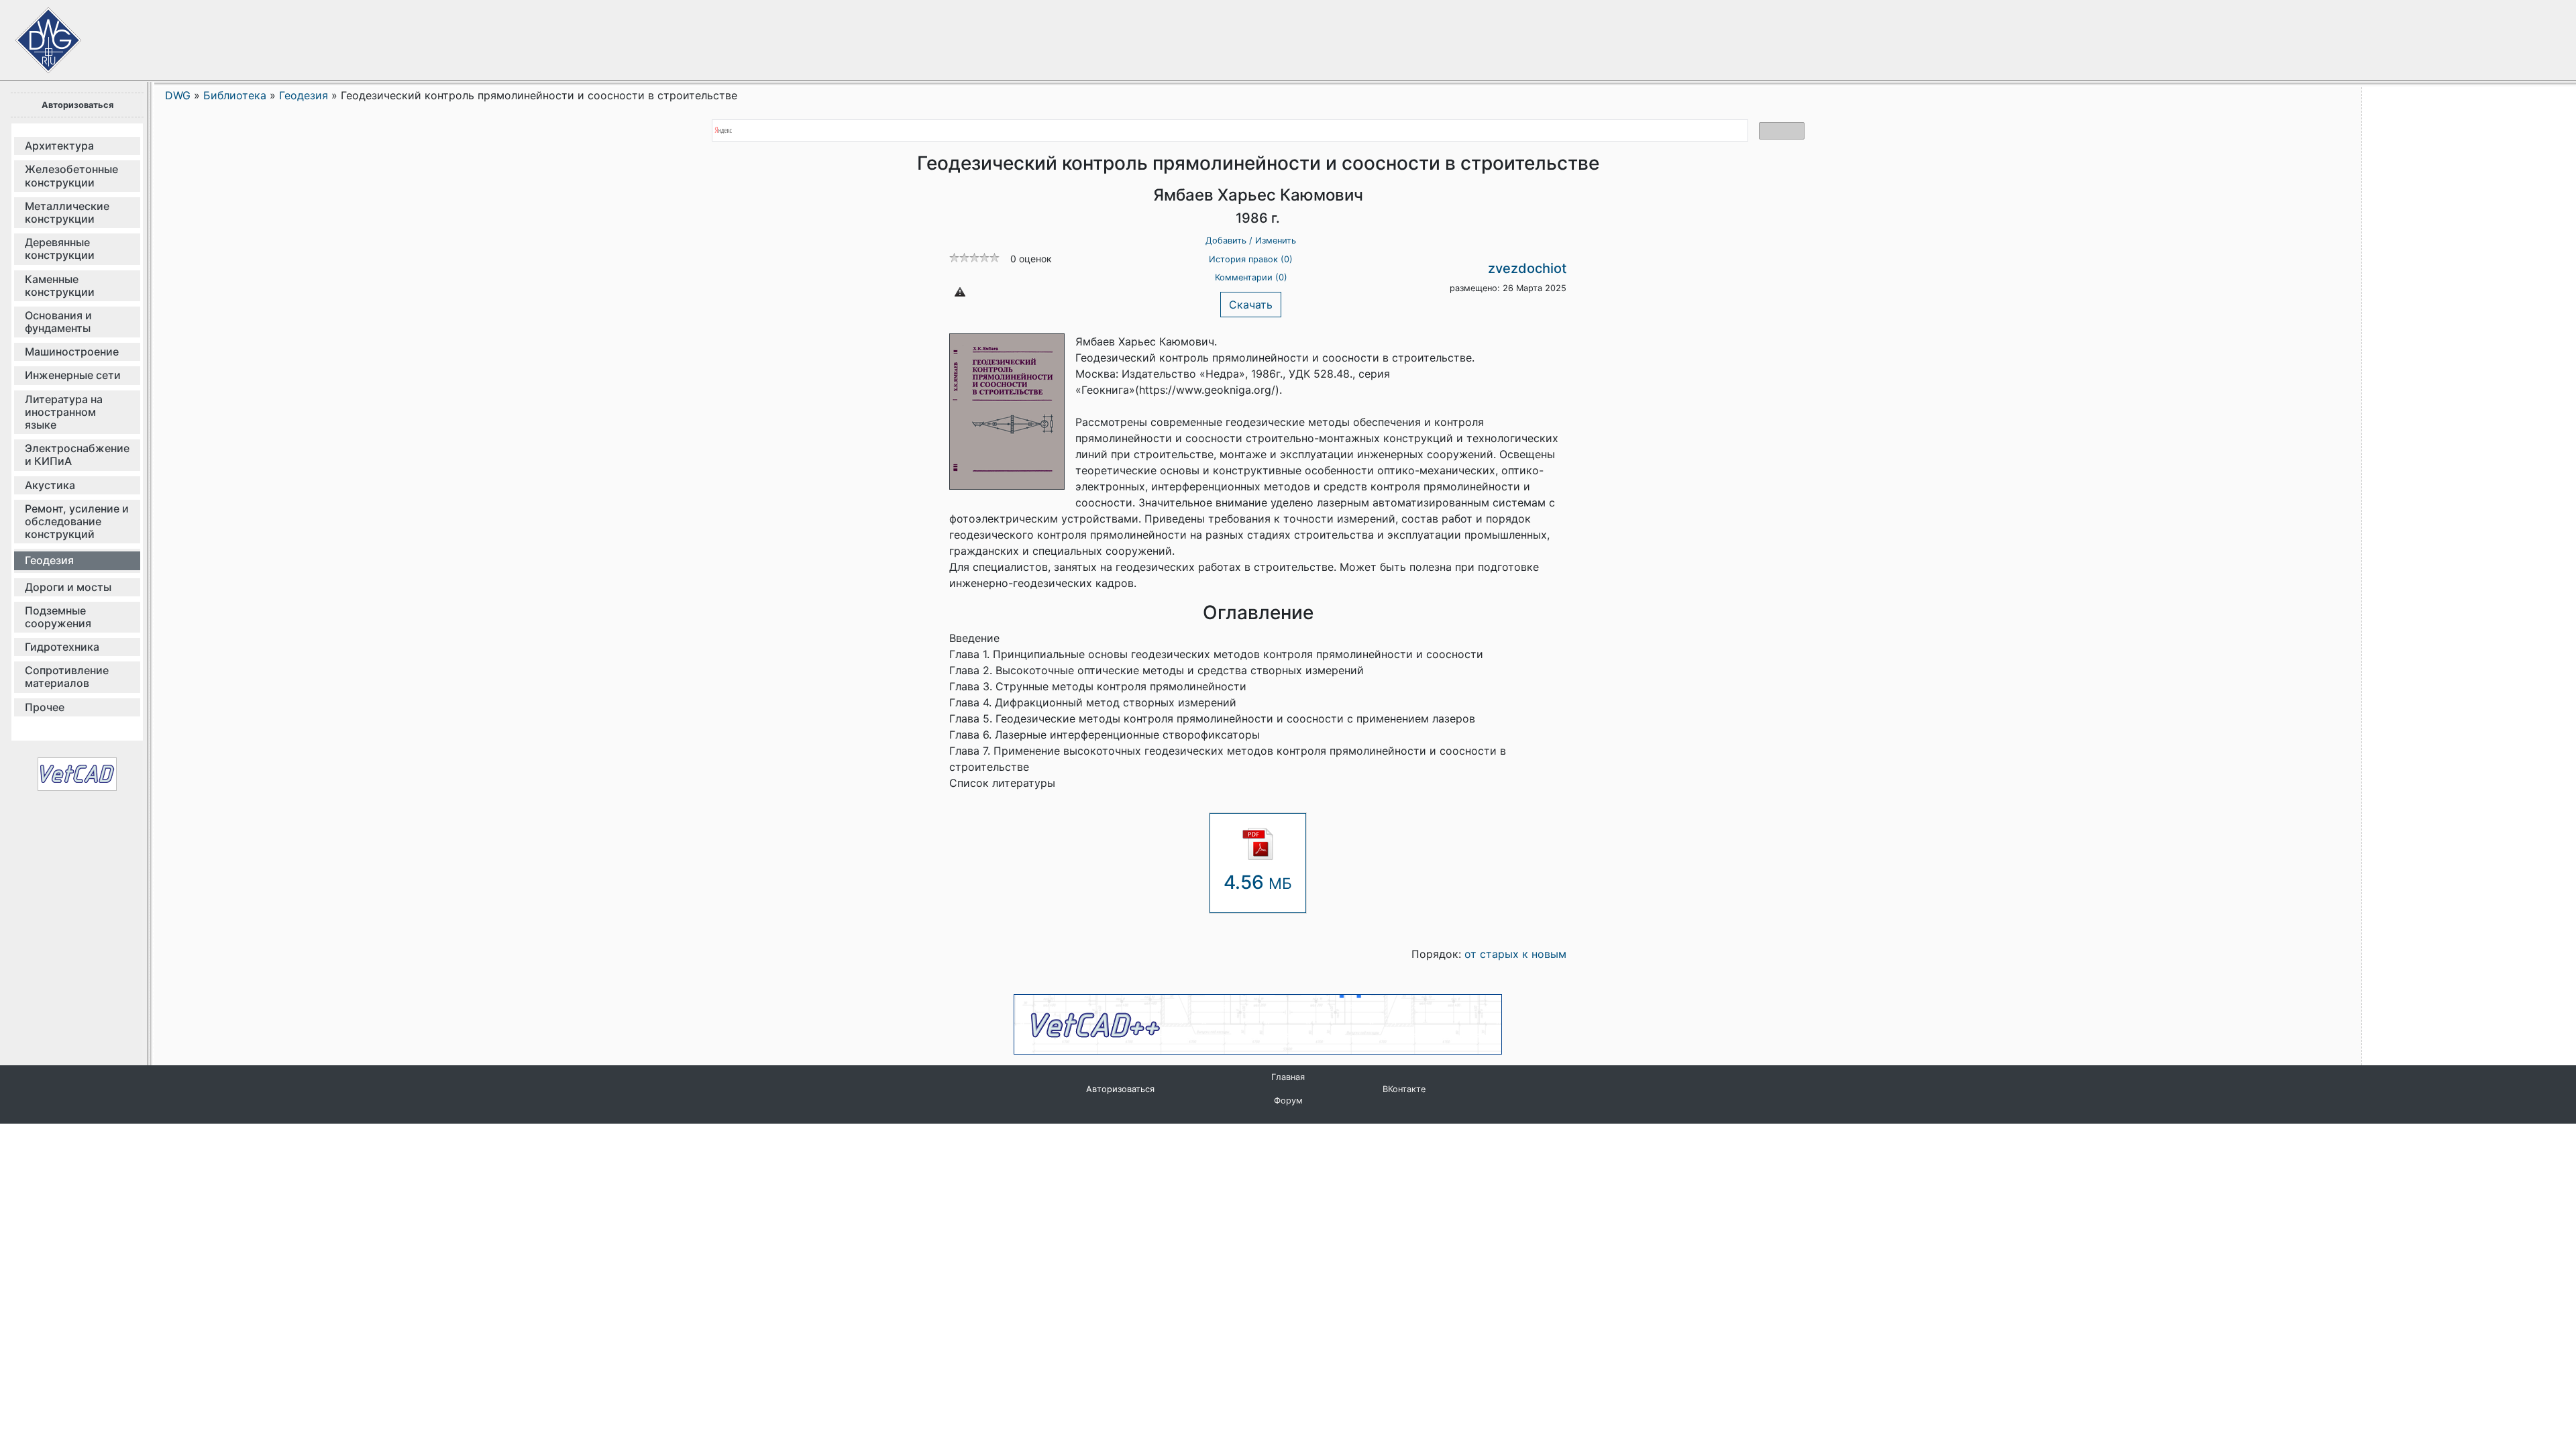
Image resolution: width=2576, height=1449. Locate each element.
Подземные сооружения (58, 617)
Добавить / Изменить (1251, 240)
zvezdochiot (1527, 268)
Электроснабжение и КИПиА (77, 454)
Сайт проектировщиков (34, 34)
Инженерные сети (73, 375)
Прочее (45, 707)
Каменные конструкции (60, 285)
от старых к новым (1515, 954)
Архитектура (59, 146)
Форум (1288, 1101)
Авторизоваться (77, 105)
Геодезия (49, 560)
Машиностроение (72, 352)
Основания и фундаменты (58, 322)
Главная (1288, 1077)
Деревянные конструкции (60, 249)
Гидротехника (62, 647)
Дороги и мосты (68, 587)
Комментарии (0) (1251, 277)
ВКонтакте (1404, 1089)
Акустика (50, 485)
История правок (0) (1251, 259)
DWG (178, 95)
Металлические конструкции (67, 212)
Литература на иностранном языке (64, 412)
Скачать (1251, 305)
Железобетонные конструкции (71, 175)
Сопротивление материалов (67, 677)
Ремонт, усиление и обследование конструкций (77, 521)
